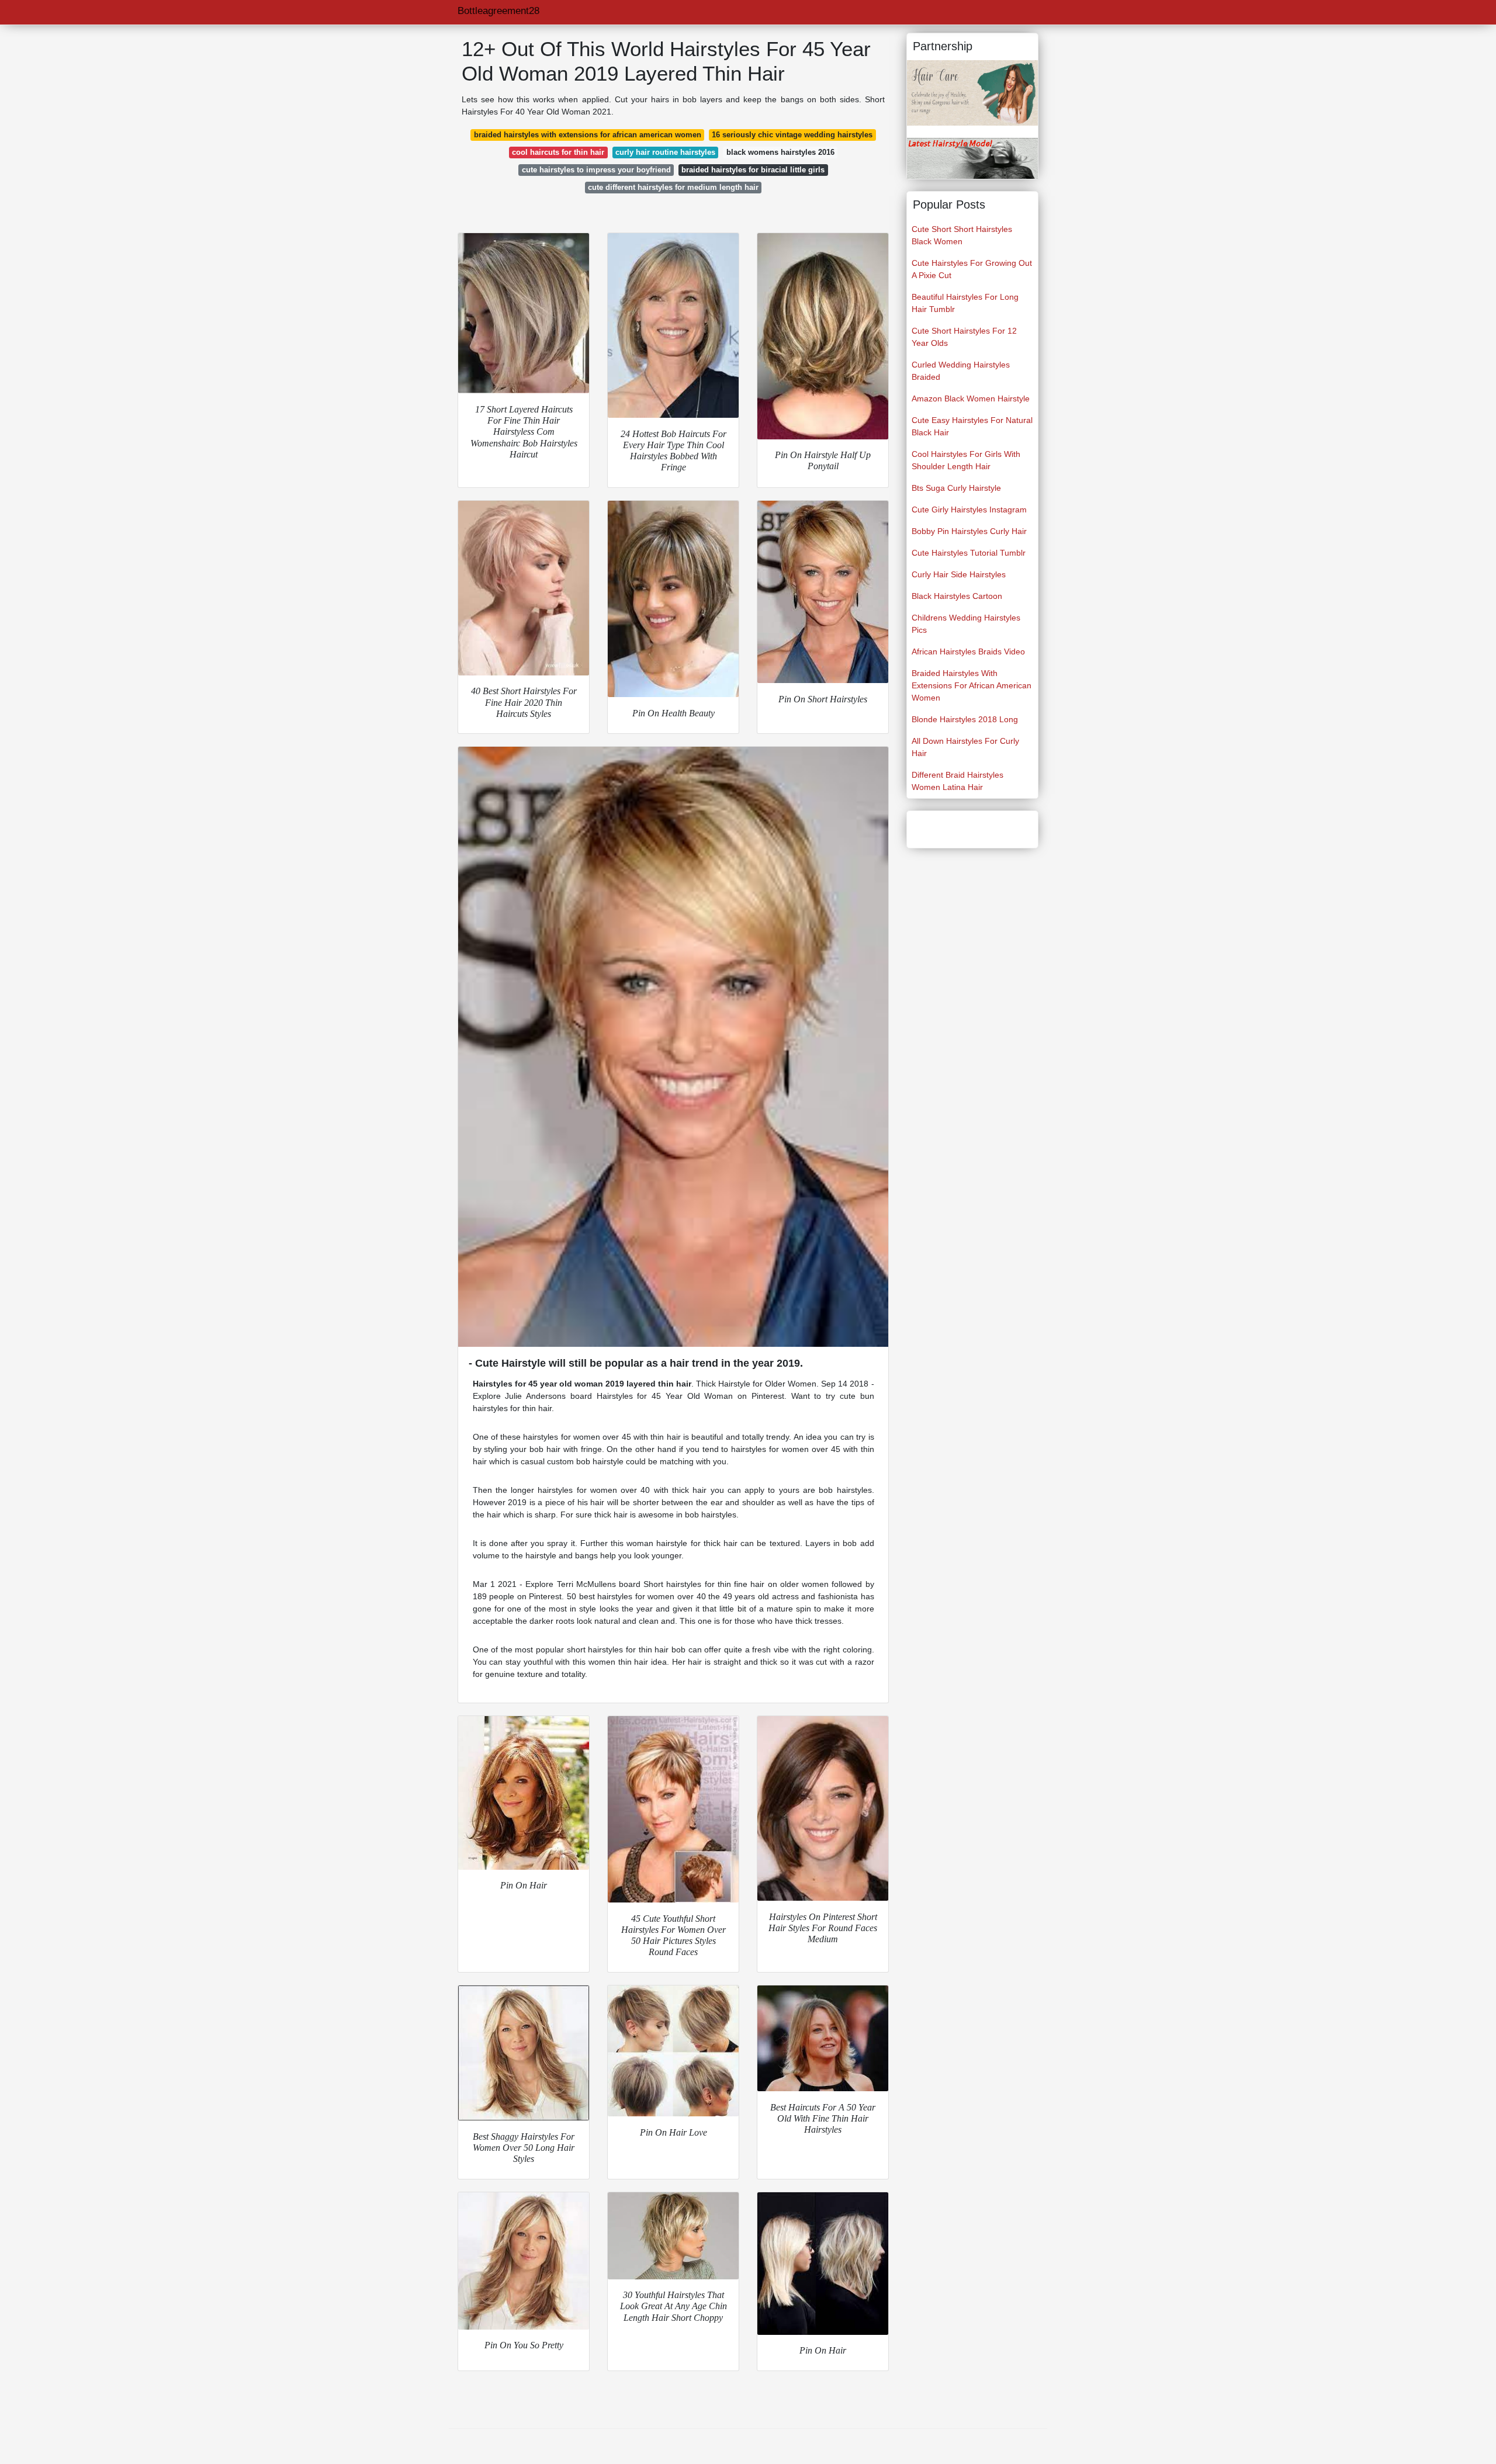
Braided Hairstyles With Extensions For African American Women (972, 685)
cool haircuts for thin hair (558, 152)
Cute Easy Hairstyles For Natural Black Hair (972, 426)
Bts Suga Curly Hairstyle (956, 488)
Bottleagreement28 (498, 11)
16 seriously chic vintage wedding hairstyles (792, 135)
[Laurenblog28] (972, 92)
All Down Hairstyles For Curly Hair (965, 747)
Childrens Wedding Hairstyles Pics (966, 624)
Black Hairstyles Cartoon (957, 596)
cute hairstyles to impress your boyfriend (596, 170)
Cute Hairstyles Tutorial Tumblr (969, 553)
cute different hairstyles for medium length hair (673, 187)
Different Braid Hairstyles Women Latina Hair (957, 781)
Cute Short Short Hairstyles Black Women (962, 235)
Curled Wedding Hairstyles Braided (961, 371)
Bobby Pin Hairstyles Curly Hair (969, 531)
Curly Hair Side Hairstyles (959, 574)
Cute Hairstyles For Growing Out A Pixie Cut (972, 269)
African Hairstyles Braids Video (968, 651)
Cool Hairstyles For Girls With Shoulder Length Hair (966, 460)
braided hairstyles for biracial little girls (753, 170)
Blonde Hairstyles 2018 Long (965, 719)
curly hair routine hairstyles (665, 152)
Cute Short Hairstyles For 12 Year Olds (964, 337)
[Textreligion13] (972, 158)
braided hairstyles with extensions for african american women (588, 135)
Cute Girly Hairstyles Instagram (969, 510)
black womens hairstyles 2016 (780, 152)
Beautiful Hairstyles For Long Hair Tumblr (965, 303)
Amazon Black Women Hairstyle (971, 398)
